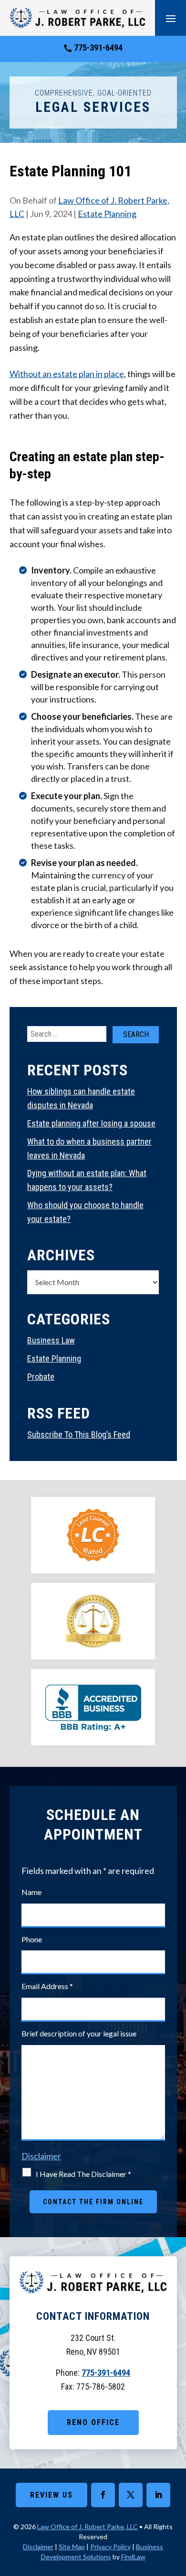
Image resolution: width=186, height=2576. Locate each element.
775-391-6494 (98, 48)
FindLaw (133, 2557)
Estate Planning (107, 214)
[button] (171, 18)
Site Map (72, 2547)
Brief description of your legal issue (79, 2033)
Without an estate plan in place (67, 374)
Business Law (51, 1340)
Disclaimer (41, 2156)
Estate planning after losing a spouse (91, 1123)
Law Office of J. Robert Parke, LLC (88, 2527)
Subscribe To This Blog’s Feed (79, 1434)
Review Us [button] (52, 2495)
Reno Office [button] (93, 2422)
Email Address (47, 1986)
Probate (41, 1377)
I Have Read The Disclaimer (83, 2174)
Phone (32, 1939)
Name (31, 1892)
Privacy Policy (110, 2547)
